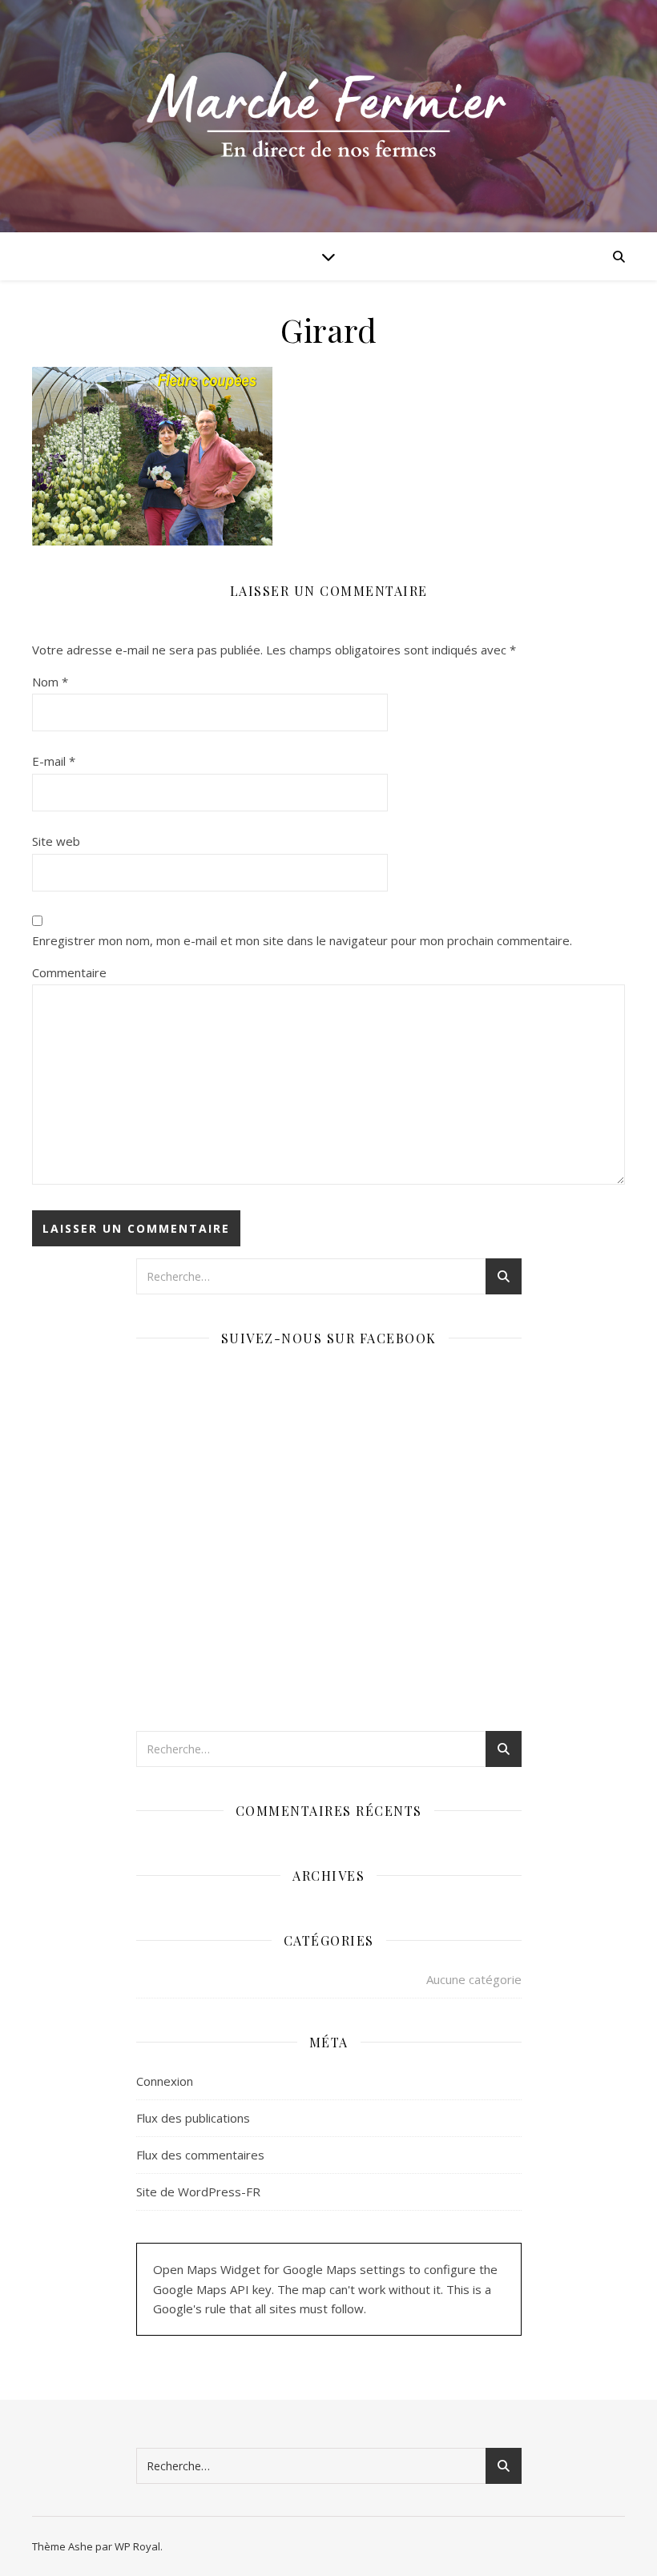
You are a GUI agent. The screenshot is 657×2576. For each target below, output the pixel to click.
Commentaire (69, 972)
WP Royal (137, 2546)
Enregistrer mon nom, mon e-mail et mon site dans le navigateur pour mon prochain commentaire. (302, 940)
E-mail (54, 761)
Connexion (165, 2081)
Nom (50, 682)
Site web (56, 841)
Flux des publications (193, 2118)
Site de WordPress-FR (198, 2192)
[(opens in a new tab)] (238, 1378)
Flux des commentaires (200, 2155)
